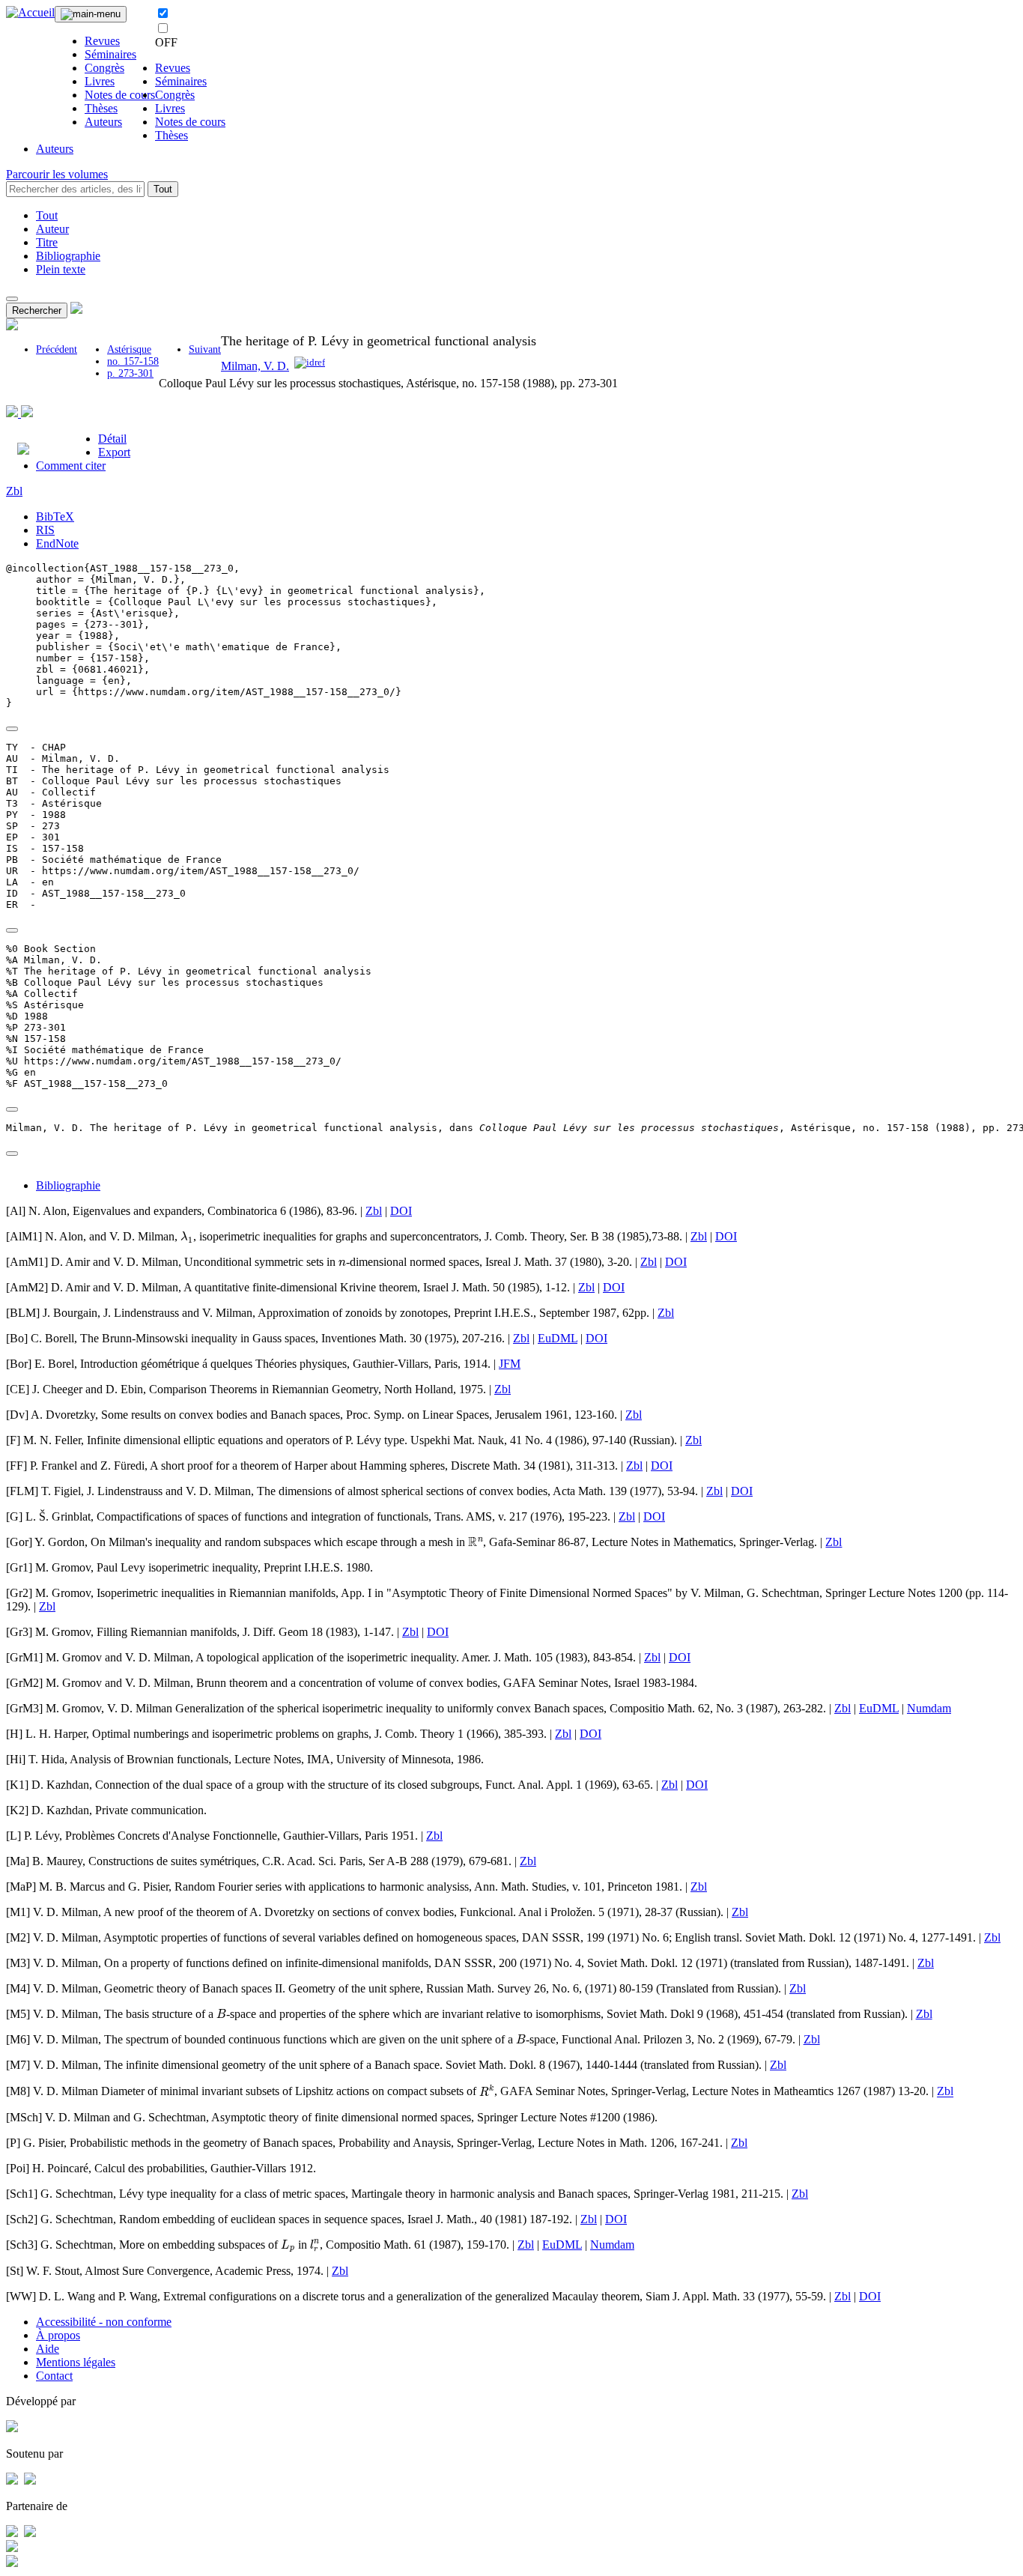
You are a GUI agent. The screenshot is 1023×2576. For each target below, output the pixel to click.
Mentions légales (76, 2362)
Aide (48, 2349)
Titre (47, 242)
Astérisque (129, 349)
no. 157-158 (133, 361)
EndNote (57, 543)
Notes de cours (120, 95)
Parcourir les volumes (57, 174)
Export (114, 452)
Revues (102, 41)
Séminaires (110, 54)
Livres (100, 81)
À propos (58, 2335)
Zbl (14, 491)
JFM (510, 1364)
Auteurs (103, 122)
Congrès (104, 68)
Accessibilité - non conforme (104, 2322)
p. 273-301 (130, 373)
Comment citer (71, 466)
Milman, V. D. (255, 366)
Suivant (205, 349)
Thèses (101, 108)
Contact (54, 2376)
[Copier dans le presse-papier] (12, 729)
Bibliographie (68, 256)
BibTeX (55, 516)
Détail (112, 439)
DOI (401, 1211)
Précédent (57, 349)
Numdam (929, 1708)
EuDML (558, 1338)
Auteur (52, 229)
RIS (45, 530)
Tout (163, 189)
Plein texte (61, 269)
